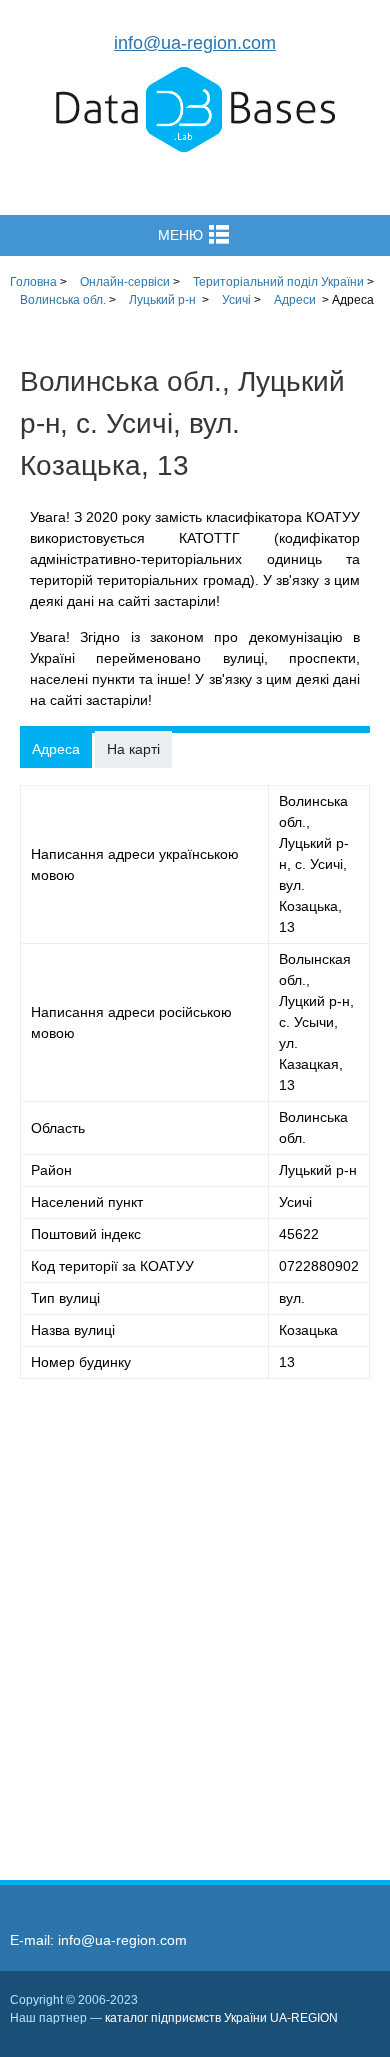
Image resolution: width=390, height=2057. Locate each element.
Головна (33, 282)
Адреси (295, 300)
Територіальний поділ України (278, 282)
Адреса (56, 749)
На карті (133, 749)
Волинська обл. (63, 300)
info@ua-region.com (195, 43)
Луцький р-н (162, 300)
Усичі (236, 300)
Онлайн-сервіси (125, 282)
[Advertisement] (195, 1614)
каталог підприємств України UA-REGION (221, 2018)
